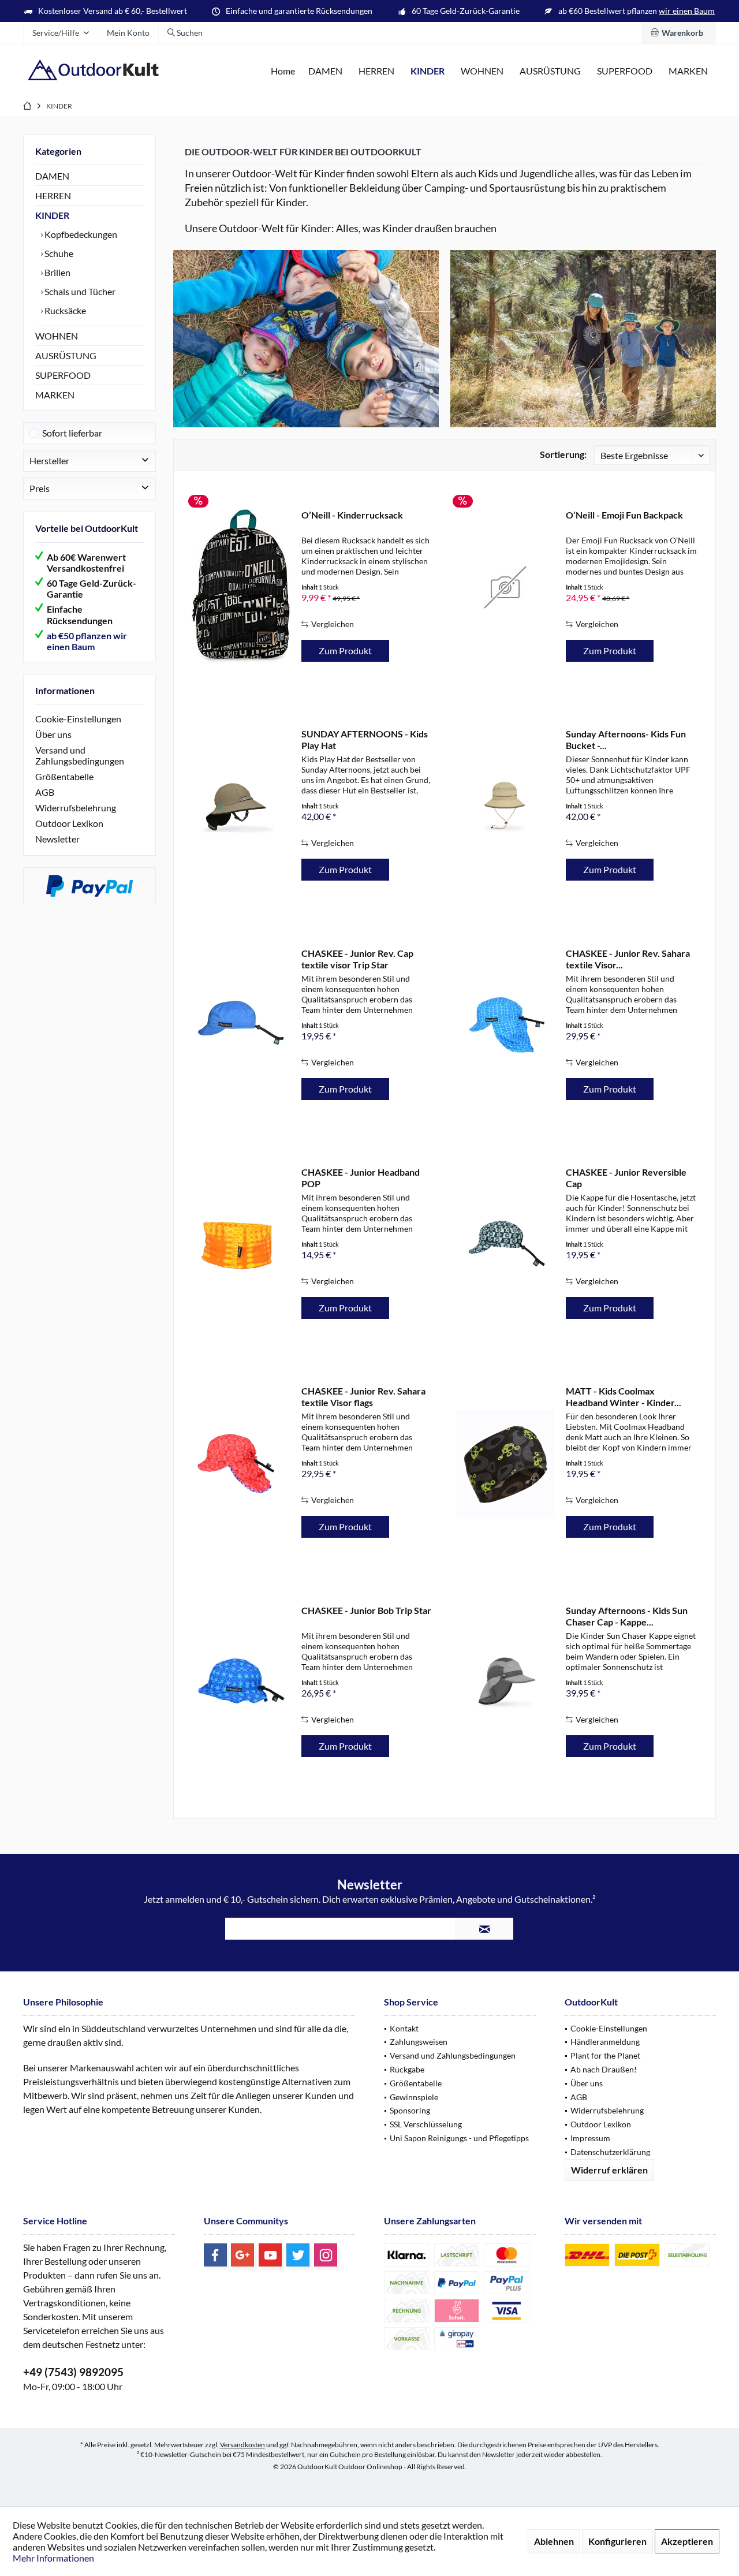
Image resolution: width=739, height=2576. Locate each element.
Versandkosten (242, 2445)
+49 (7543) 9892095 (73, 2372)
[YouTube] (270, 2255)
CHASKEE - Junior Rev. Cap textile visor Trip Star (357, 959)
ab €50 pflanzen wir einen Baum (87, 641)
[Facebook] (215, 2255)
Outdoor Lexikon (69, 823)
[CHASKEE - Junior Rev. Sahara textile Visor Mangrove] (505, 1025)
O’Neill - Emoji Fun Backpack (624, 515)
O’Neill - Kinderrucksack (352, 515)
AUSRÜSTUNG (66, 355)
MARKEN (55, 395)
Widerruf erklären (609, 2170)
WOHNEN (57, 336)
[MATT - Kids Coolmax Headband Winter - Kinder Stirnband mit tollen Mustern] (505, 1463)
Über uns (53, 734)
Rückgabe (407, 2069)
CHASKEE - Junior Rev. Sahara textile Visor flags (363, 1397)
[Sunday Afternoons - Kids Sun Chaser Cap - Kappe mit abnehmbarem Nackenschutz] (505, 1682)
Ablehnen (554, 2541)
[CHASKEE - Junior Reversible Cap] (505, 1244)
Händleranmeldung (605, 2042)
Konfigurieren (617, 2541)
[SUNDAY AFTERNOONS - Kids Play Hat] (241, 806)
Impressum (590, 2138)
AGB (45, 792)
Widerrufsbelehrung (76, 808)
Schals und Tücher (79, 291)
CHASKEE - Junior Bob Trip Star (366, 1610)
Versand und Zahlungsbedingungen (80, 755)
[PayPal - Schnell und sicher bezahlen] (89, 886)
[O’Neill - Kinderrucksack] (241, 587)
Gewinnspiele (414, 2097)
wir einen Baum (687, 11)
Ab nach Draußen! (604, 2069)
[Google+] (242, 2255)
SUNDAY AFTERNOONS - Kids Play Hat (365, 739)
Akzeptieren (687, 2541)
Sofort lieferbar (72, 433)
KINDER (52, 215)
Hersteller (49, 461)
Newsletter (57, 839)
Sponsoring (410, 2110)
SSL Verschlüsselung (426, 2124)
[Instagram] (326, 2255)
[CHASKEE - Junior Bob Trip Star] (241, 1682)
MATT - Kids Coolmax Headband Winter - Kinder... (624, 1397)
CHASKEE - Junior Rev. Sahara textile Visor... (628, 959)
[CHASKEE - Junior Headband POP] (241, 1244)
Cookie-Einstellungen (78, 719)
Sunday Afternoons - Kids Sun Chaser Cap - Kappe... (627, 1616)
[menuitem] (679, 33)
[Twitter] (298, 2255)
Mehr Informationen (53, 2558)
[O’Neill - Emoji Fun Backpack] (505, 587)
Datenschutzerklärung (610, 2152)
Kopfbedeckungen (80, 234)
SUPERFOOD (63, 375)
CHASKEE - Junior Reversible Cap (626, 1178)
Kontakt (404, 2028)
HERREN (53, 195)
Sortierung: (563, 454)
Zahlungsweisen (419, 2042)
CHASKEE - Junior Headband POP (361, 1178)
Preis (40, 488)
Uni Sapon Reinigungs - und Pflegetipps (459, 2138)
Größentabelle (64, 776)
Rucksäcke (64, 310)
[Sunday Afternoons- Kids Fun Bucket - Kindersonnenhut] (505, 806)
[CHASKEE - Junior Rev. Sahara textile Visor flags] (241, 1463)
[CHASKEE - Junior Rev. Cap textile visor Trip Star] (241, 1025)
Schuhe (58, 253)
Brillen (57, 272)
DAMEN (52, 176)
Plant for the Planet (605, 2055)
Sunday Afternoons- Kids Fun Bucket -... (626, 739)
